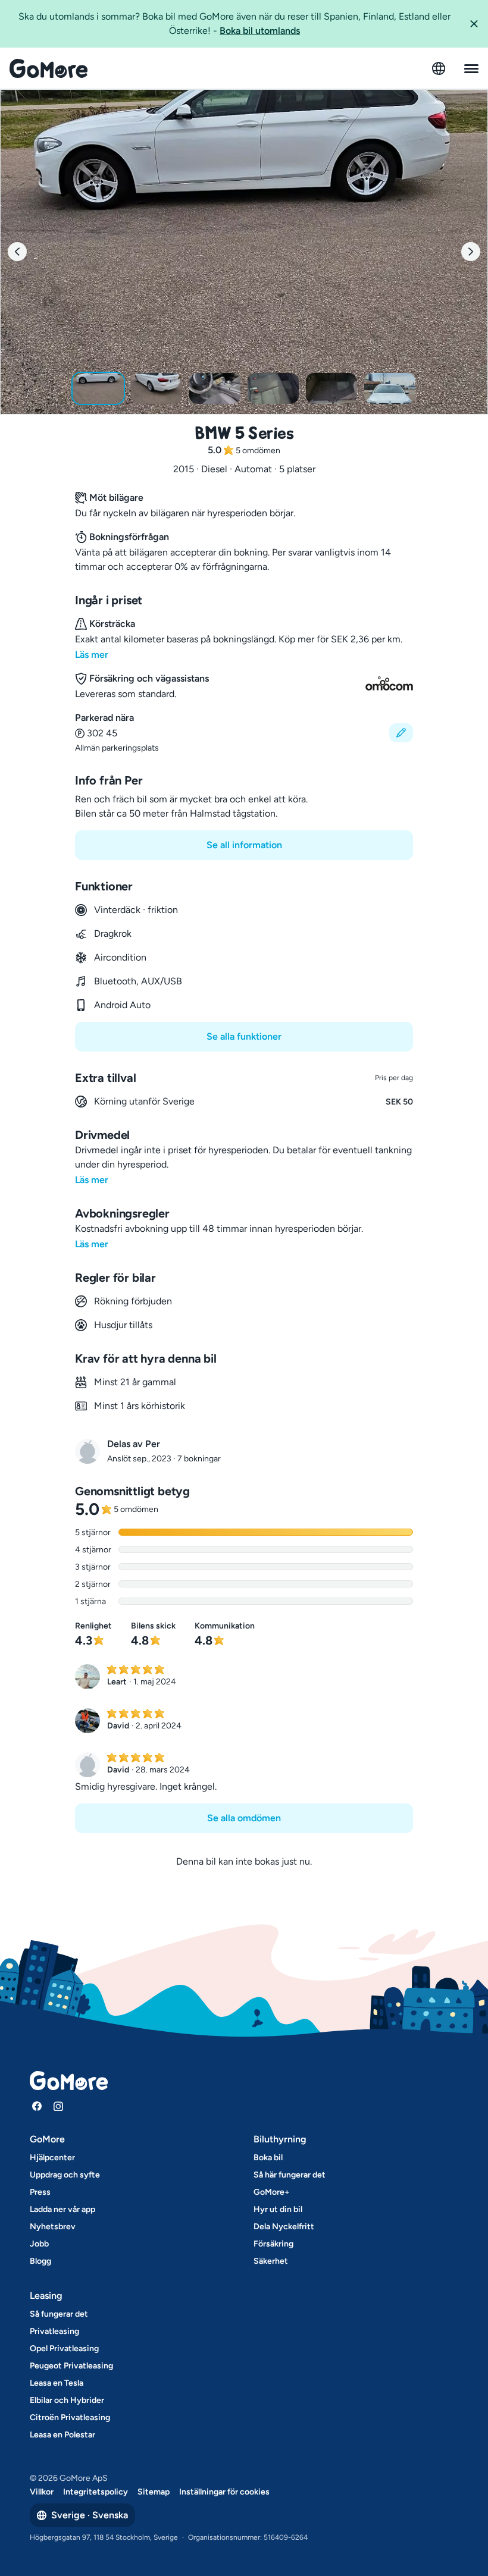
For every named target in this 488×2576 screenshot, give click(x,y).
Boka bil (268, 2158)
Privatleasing (54, 2331)
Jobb (39, 2244)
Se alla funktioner (244, 1036)
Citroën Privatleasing (70, 2417)
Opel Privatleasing (64, 2348)
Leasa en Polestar (62, 2435)
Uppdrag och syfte (65, 2175)
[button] (474, 24)
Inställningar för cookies (224, 2492)
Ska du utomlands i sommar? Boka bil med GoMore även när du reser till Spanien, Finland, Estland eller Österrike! (234, 23)
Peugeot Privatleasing (71, 2366)
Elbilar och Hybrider (67, 2400)
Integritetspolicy (96, 2492)
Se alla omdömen (244, 1818)
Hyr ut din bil (278, 2209)
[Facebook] (37, 2106)
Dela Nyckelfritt (284, 2227)
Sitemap (154, 2492)
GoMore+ (272, 2192)
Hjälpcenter (52, 2158)
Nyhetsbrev (53, 2227)
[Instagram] (58, 2106)
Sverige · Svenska (90, 2515)
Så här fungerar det (290, 2175)
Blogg (40, 2261)
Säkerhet (271, 2261)
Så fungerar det (59, 2314)
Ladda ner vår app (62, 2209)
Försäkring (273, 2244)
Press (40, 2192)
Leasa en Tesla (57, 2383)
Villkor (42, 2492)
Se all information (244, 845)
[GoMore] (49, 68)
